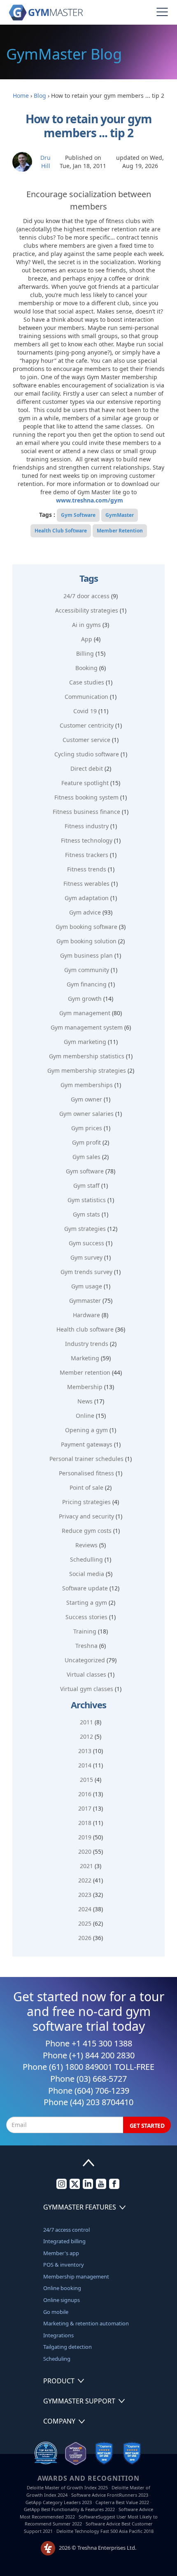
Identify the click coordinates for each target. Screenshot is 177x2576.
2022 (85, 1880)
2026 (85, 1938)
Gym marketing (85, 1042)
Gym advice (85, 912)
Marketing (85, 1358)
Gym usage (87, 1286)
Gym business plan (86, 955)
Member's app (61, 2253)
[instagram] (62, 2187)
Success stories (86, 1617)
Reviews (86, 1545)
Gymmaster (85, 1301)
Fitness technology (87, 840)
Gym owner (86, 1099)
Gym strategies (85, 1229)
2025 (85, 1923)
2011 (86, 1722)
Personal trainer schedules (86, 1459)
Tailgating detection (68, 2347)
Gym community (87, 970)
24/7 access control (66, 2230)
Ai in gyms (86, 625)
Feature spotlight (85, 783)
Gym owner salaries (86, 1114)
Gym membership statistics (87, 1056)
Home (21, 96)
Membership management (76, 2276)
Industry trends (87, 1344)
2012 (86, 1736)
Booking (86, 668)
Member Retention (120, 531)
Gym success (86, 1243)
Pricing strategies (86, 1502)
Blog (40, 96)
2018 (85, 1823)
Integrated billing (64, 2241)
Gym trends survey (86, 1272)
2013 (85, 1751)
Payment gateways (87, 1444)
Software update (85, 1588)
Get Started (147, 2126)
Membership (85, 1387)
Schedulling (86, 1559)
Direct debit (87, 768)
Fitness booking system (86, 797)
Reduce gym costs (87, 1531)
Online (85, 1416)
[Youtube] (101, 2187)
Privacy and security (86, 1516)
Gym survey (86, 1257)
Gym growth (85, 999)
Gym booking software (86, 927)
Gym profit (86, 1142)
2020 (85, 1851)
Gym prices (87, 1128)
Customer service (86, 740)
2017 (85, 1808)
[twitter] (75, 2187)
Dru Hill (45, 162)
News (85, 1401)
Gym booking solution (86, 941)
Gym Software (78, 515)
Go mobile (56, 2312)
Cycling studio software (87, 754)
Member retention (85, 1372)
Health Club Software (61, 531)
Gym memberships (87, 1085)
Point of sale (86, 1487)
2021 (86, 1866)
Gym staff (86, 1185)
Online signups (62, 2300)
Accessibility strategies (87, 610)
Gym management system (87, 1027)
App (87, 639)
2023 (85, 1895)
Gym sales (86, 1157)
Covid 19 (85, 711)
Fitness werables (86, 884)
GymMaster (120, 515)
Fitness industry (87, 826)
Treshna (86, 1646)
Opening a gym (86, 1430)
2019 (85, 1837)
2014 (85, 1765)
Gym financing (87, 984)
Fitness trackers (87, 855)
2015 (86, 1780)
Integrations (58, 2335)
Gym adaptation (87, 898)
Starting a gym (87, 1603)
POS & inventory (64, 2265)
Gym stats (86, 1214)
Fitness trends (87, 869)
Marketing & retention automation (86, 2323)
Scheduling (57, 2359)
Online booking (62, 2288)
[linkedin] (88, 2187)
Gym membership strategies (87, 1070)
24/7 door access (86, 596)
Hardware (86, 1315)
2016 (85, 1794)
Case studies (87, 682)
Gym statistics (87, 1200)
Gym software (85, 1171)
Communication (86, 697)
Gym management (85, 1013)
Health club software (85, 1329)
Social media (87, 1574)
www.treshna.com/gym (90, 500)
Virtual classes (86, 1674)
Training (85, 1631)
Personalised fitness (86, 1473)
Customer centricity (87, 725)
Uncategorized (85, 1660)
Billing (85, 653)
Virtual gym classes (87, 1689)
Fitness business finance (86, 812)
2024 (85, 1909)
